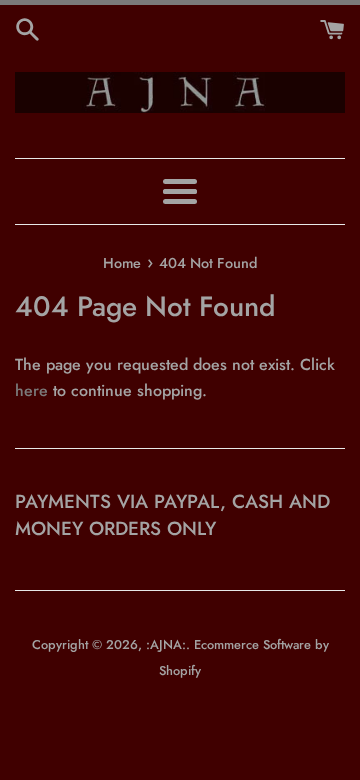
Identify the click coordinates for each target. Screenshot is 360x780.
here (31, 390)
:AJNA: (166, 644)
